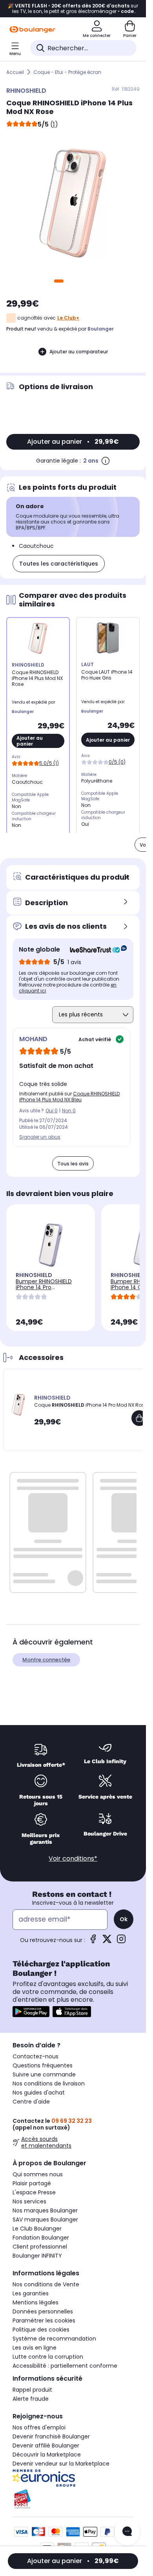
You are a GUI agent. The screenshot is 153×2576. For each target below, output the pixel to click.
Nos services (29, 2201)
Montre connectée (46, 1660)
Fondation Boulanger (41, 2238)
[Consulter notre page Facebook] (93, 1941)
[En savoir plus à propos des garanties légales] (106, 461)
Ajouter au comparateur (79, 352)
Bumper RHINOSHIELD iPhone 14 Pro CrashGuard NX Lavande (49, 1287)
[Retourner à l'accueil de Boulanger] (32, 29)
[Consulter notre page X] (107, 1941)
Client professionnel (40, 2247)
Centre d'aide (31, 2102)
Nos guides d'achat (39, 2093)
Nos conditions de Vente (46, 2284)
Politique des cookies (41, 2330)
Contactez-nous (36, 2056)
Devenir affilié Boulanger (46, 2446)
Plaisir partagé (32, 2183)
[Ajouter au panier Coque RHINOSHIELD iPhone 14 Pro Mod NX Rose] (139, 1418)
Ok (124, 1919)
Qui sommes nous (38, 2174)
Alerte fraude (31, 2399)
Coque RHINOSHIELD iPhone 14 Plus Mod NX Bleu (69, 1097)
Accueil (15, 72)
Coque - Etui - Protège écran (67, 72)
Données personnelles (43, 2311)
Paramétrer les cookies (44, 2321)
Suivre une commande (44, 2074)
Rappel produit (32, 2390)
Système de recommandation (54, 2339)
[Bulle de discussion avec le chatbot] (127, 2532)
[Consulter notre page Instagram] (121, 1941)
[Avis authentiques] (94, 950)
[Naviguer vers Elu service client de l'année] (73, 2499)
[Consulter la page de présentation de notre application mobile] (31, 2012)
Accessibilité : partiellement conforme (65, 2366)
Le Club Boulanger (37, 2229)
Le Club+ (68, 318)
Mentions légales (36, 2302)
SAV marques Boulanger (45, 2220)
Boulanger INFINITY (37, 2256)
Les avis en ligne (35, 2348)
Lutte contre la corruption (48, 2357)
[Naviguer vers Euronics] (73, 2478)
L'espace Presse (34, 2192)
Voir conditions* (73, 1859)
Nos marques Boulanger (45, 2210)
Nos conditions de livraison (49, 2084)
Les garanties (31, 2293)
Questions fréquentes (43, 2065)
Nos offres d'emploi (39, 2427)
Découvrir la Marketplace (47, 2455)
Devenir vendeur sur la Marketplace (61, 2464)
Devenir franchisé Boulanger (51, 2436)
